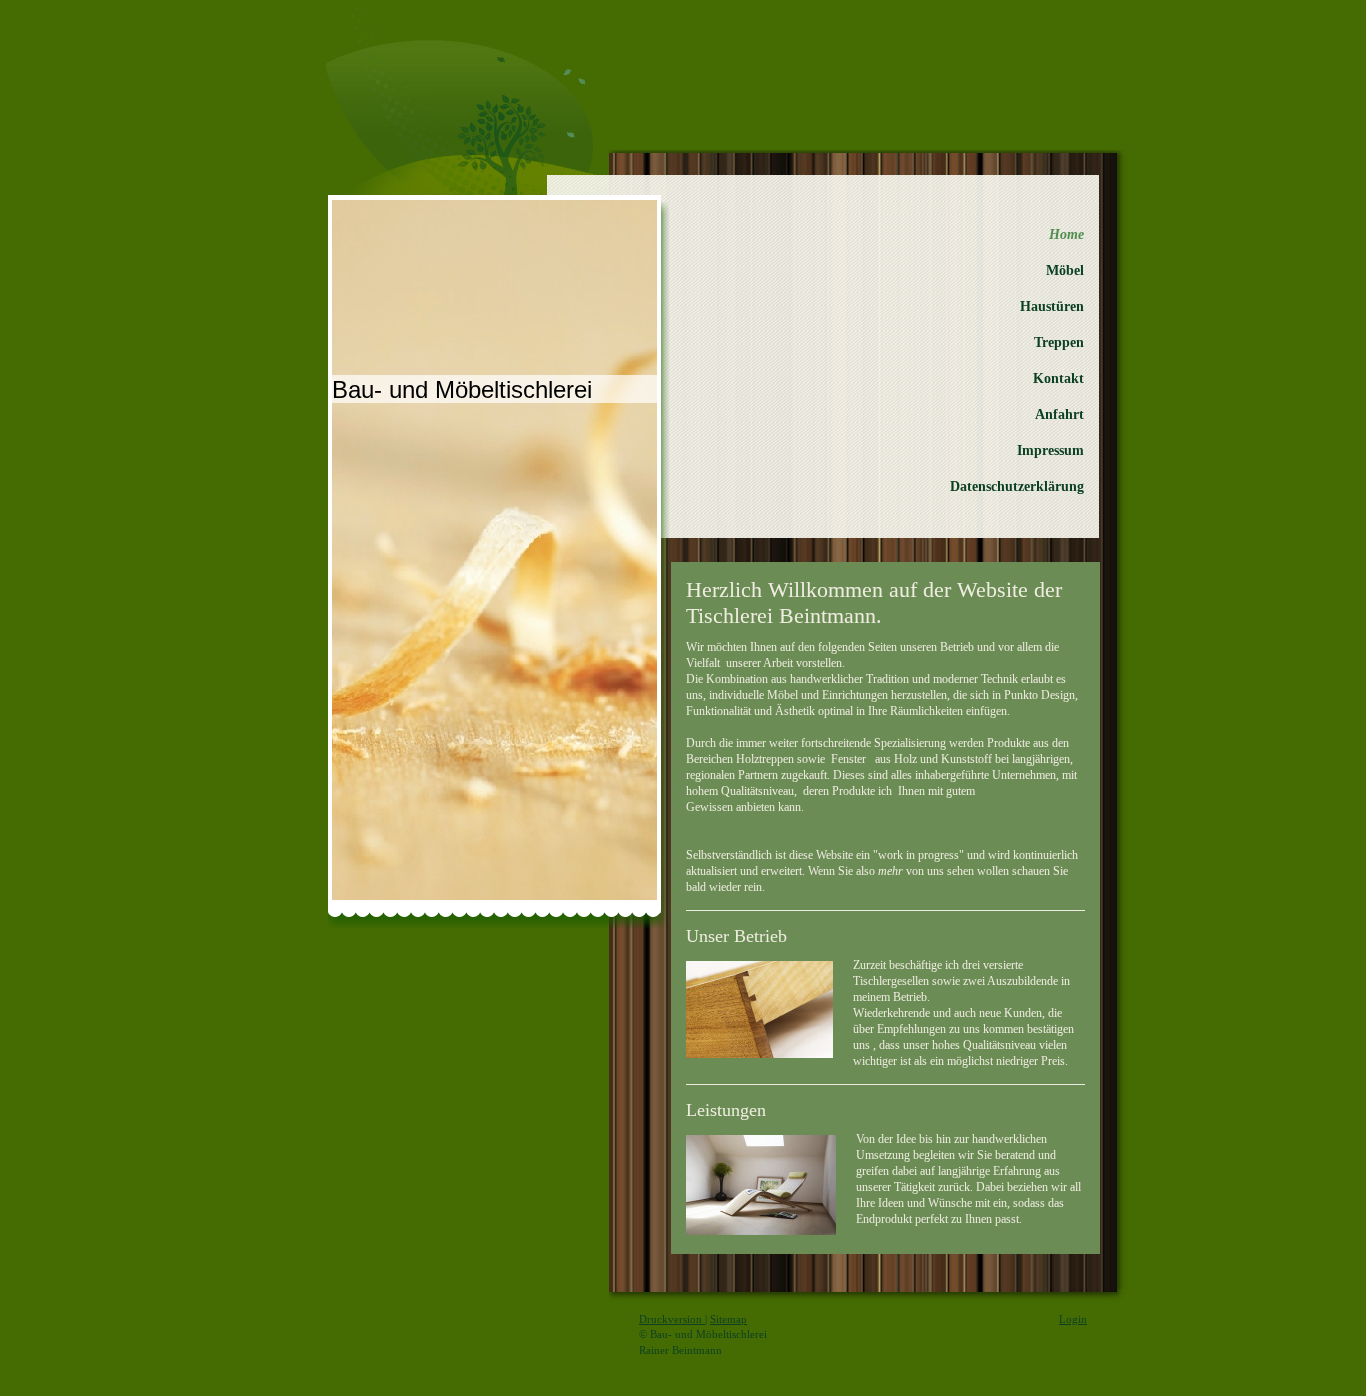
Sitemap (728, 1319)
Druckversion (672, 1319)
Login (1073, 1319)
